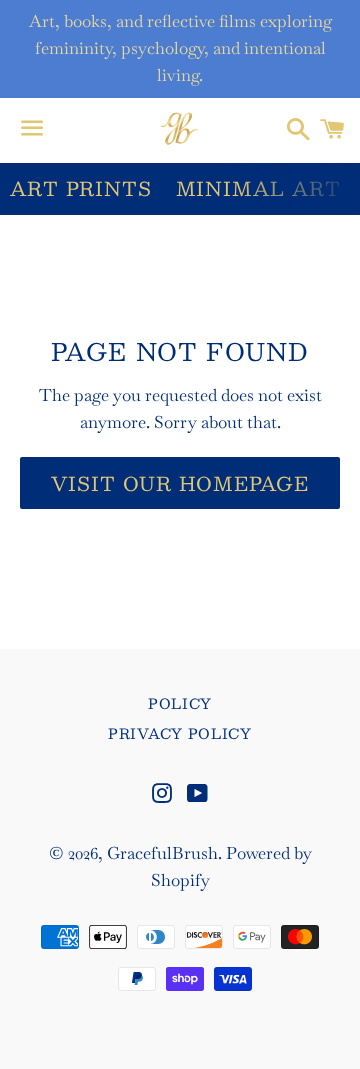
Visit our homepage (179, 483)
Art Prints (81, 188)
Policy (180, 703)
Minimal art (258, 188)
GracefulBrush (162, 853)
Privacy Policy (180, 733)
